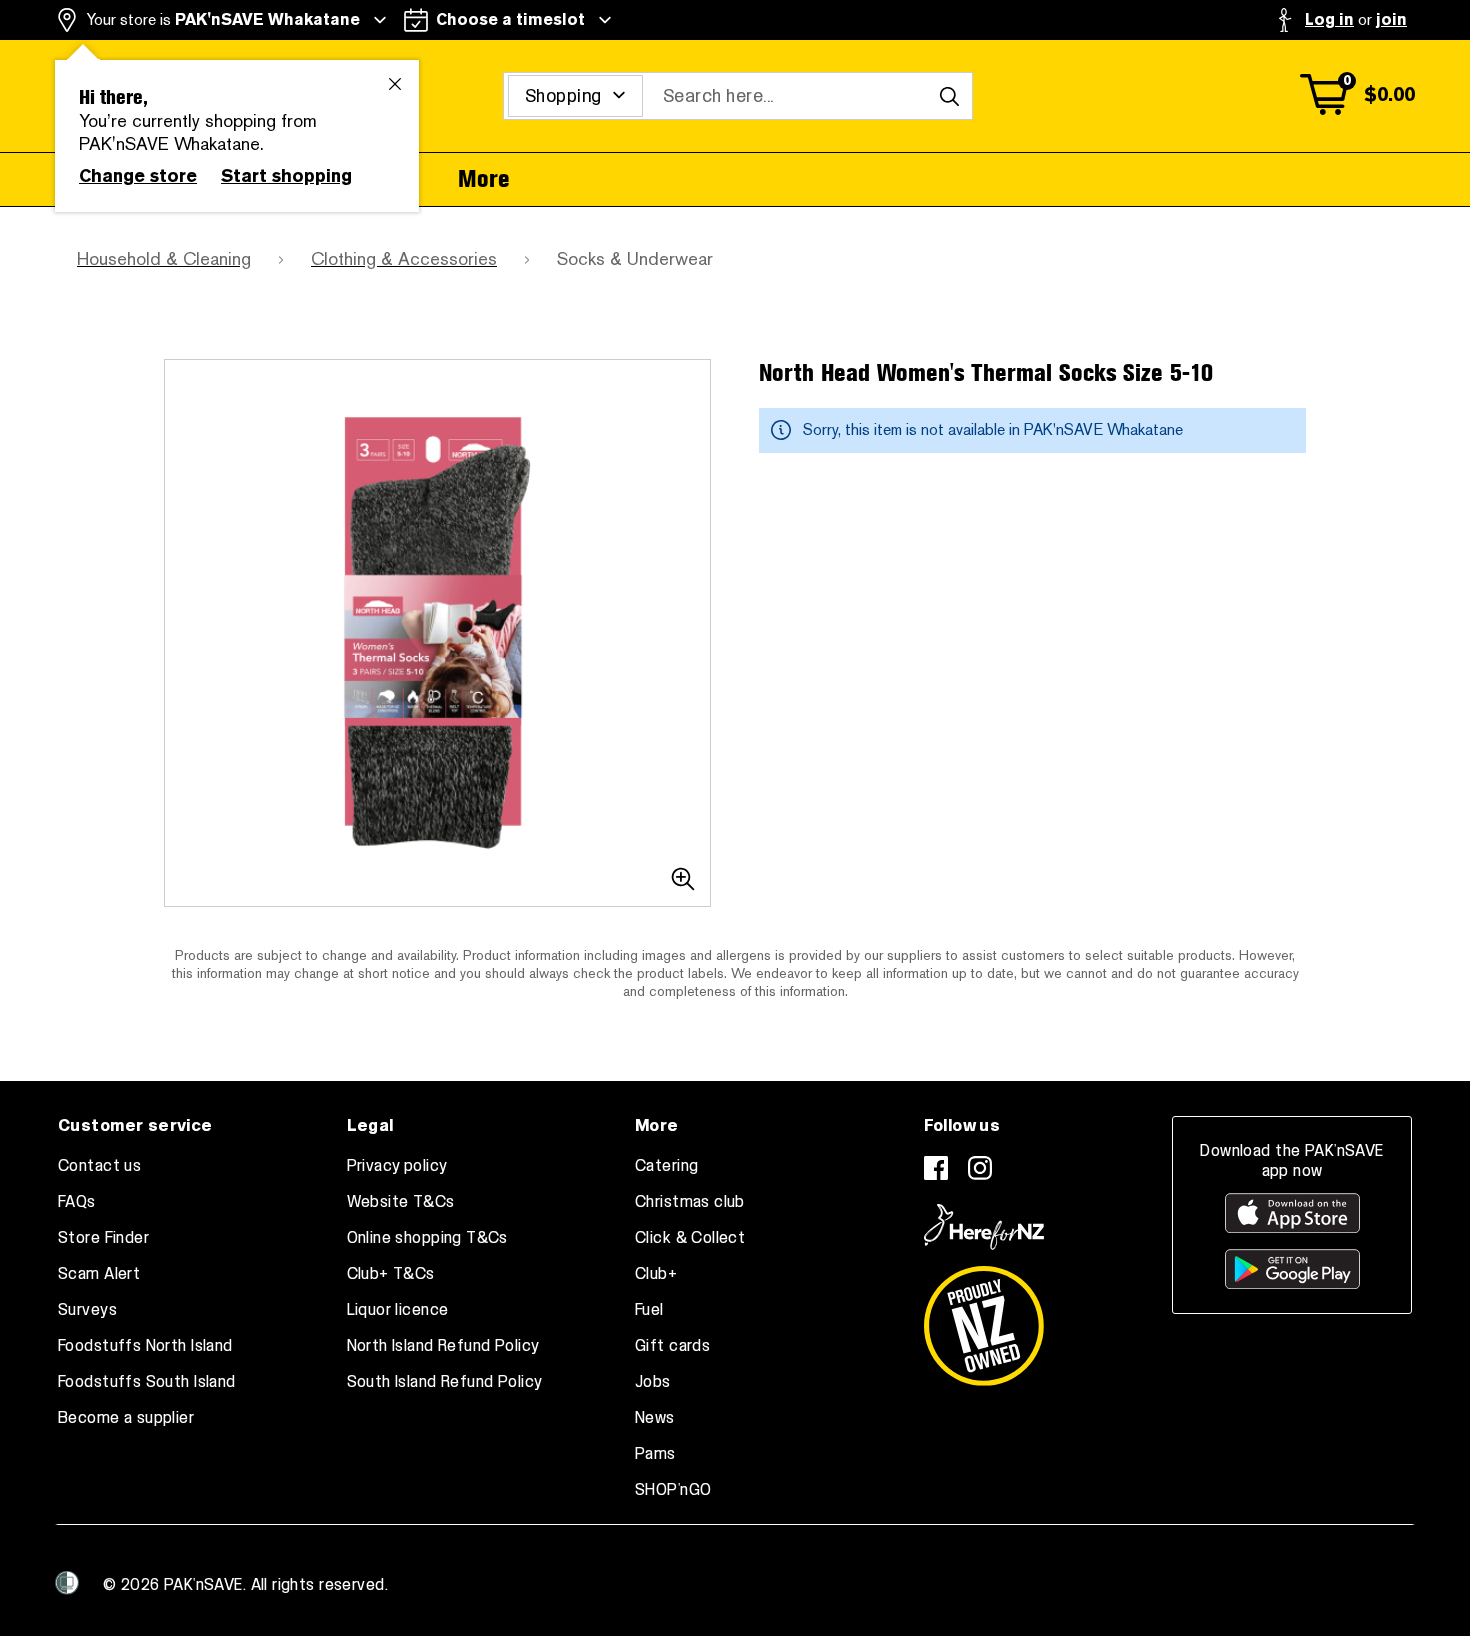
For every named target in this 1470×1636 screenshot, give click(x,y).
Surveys (87, 1310)
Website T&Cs (401, 1202)
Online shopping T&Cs (427, 1238)
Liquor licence (398, 1310)
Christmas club (690, 1202)
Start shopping (286, 176)
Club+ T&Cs (391, 1274)
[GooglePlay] (1292, 1269)
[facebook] (936, 1168)
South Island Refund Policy (445, 1382)
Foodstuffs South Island (147, 1382)
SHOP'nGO (673, 1490)
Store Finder (103, 1238)
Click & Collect (690, 1238)
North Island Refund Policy (443, 1346)
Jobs (653, 1382)
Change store (138, 176)
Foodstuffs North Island (145, 1346)
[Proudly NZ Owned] (984, 1318)
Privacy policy (397, 1166)
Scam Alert (99, 1274)
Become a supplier (126, 1418)
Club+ (656, 1274)
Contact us (99, 1166)
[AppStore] (1292, 1213)
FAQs (77, 1202)
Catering (666, 1166)
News (655, 1418)
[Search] (949, 96)
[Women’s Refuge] (67, 1583)
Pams (655, 1454)
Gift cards (672, 1346)
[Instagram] (980, 1168)
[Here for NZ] (984, 1227)
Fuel (649, 1310)
